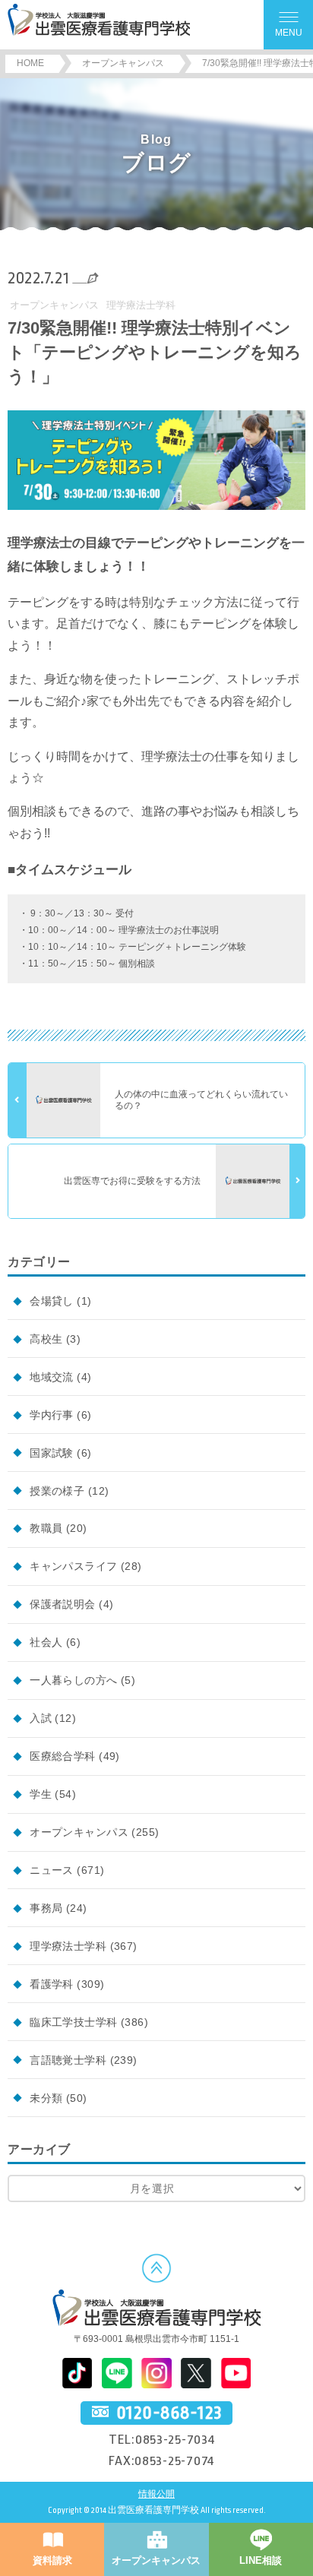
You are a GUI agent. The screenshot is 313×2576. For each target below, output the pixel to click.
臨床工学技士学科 (73, 2022)
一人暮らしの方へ (73, 1680)
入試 (41, 1718)
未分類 (46, 2098)
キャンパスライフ (73, 1566)
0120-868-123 (169, 2413)
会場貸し (52, 1301)
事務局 (46, 1908)
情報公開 (156, 2494)
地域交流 (52, 1377)
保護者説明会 (63, 1604)
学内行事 (52, 1415)
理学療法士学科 (141, 305)
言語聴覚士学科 (68, 2060)
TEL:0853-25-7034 (162, 2439)
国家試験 (52, 1453)
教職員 (46, 1528)
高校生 (46, 1339)
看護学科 (52, 1984)
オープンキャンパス (54, 305)
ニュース (52, 1870)
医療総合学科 (63, 1756)
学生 (41, 1794)
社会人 (46, 1642)
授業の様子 (57, 1491)
